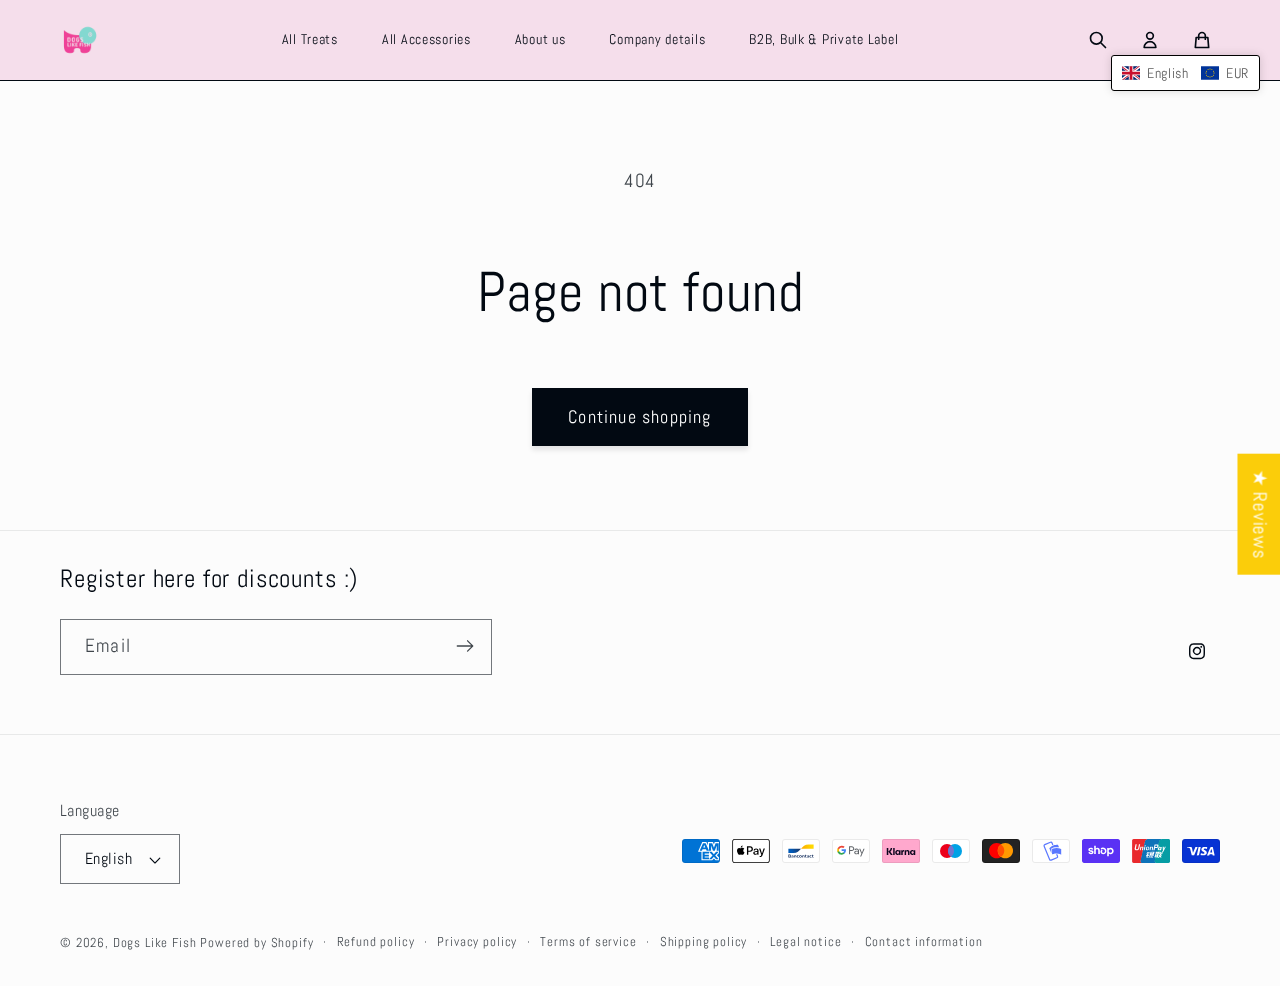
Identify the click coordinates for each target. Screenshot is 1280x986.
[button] (1185, 73)
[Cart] (1202, 40)
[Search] (1098, 40)
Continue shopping (639, 416)
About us (540, 39)
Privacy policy (477, 941)
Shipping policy (704, 941)
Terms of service (588, 941)
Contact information (924, 941)
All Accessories (426, 39)
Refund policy (376, 941)
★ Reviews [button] (1259, 514)
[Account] (1150, 40)
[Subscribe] (464, 646)
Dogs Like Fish (155, 942)
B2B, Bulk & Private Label (823, 39)
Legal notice (805, 941)
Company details (657, 39)
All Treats (310, 39)
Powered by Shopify (256, 942)
